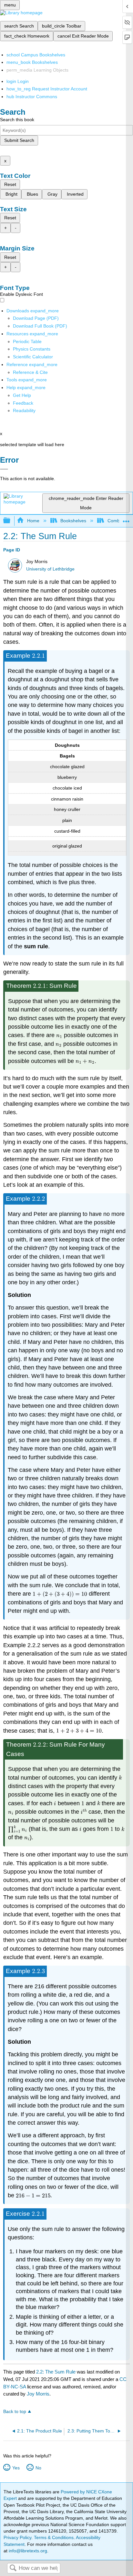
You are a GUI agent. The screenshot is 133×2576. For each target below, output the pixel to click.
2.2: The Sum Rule (56, 2372)
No (38, 2468)
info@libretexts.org (27, 2551)
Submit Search (19, 140)
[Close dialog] (4, 469)
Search (13, 2568)
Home (33, 521)
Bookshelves (73, 521)
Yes (16, 2468)
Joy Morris (38, 2394)
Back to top (15, 2412)
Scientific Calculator (33, 357)
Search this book (17, 120)
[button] (23, 403)
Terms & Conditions (54, 2537)
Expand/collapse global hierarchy (11, 521)
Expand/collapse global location (126, 519)
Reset (10, 184)
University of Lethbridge (50, 569)
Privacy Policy (17, 2537)
